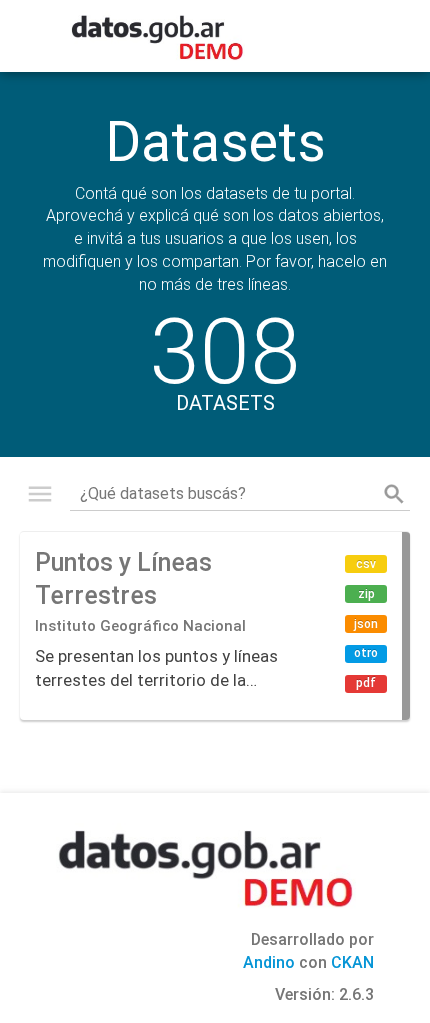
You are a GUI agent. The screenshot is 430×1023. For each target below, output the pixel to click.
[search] (394, 494)
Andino (269, 962)
